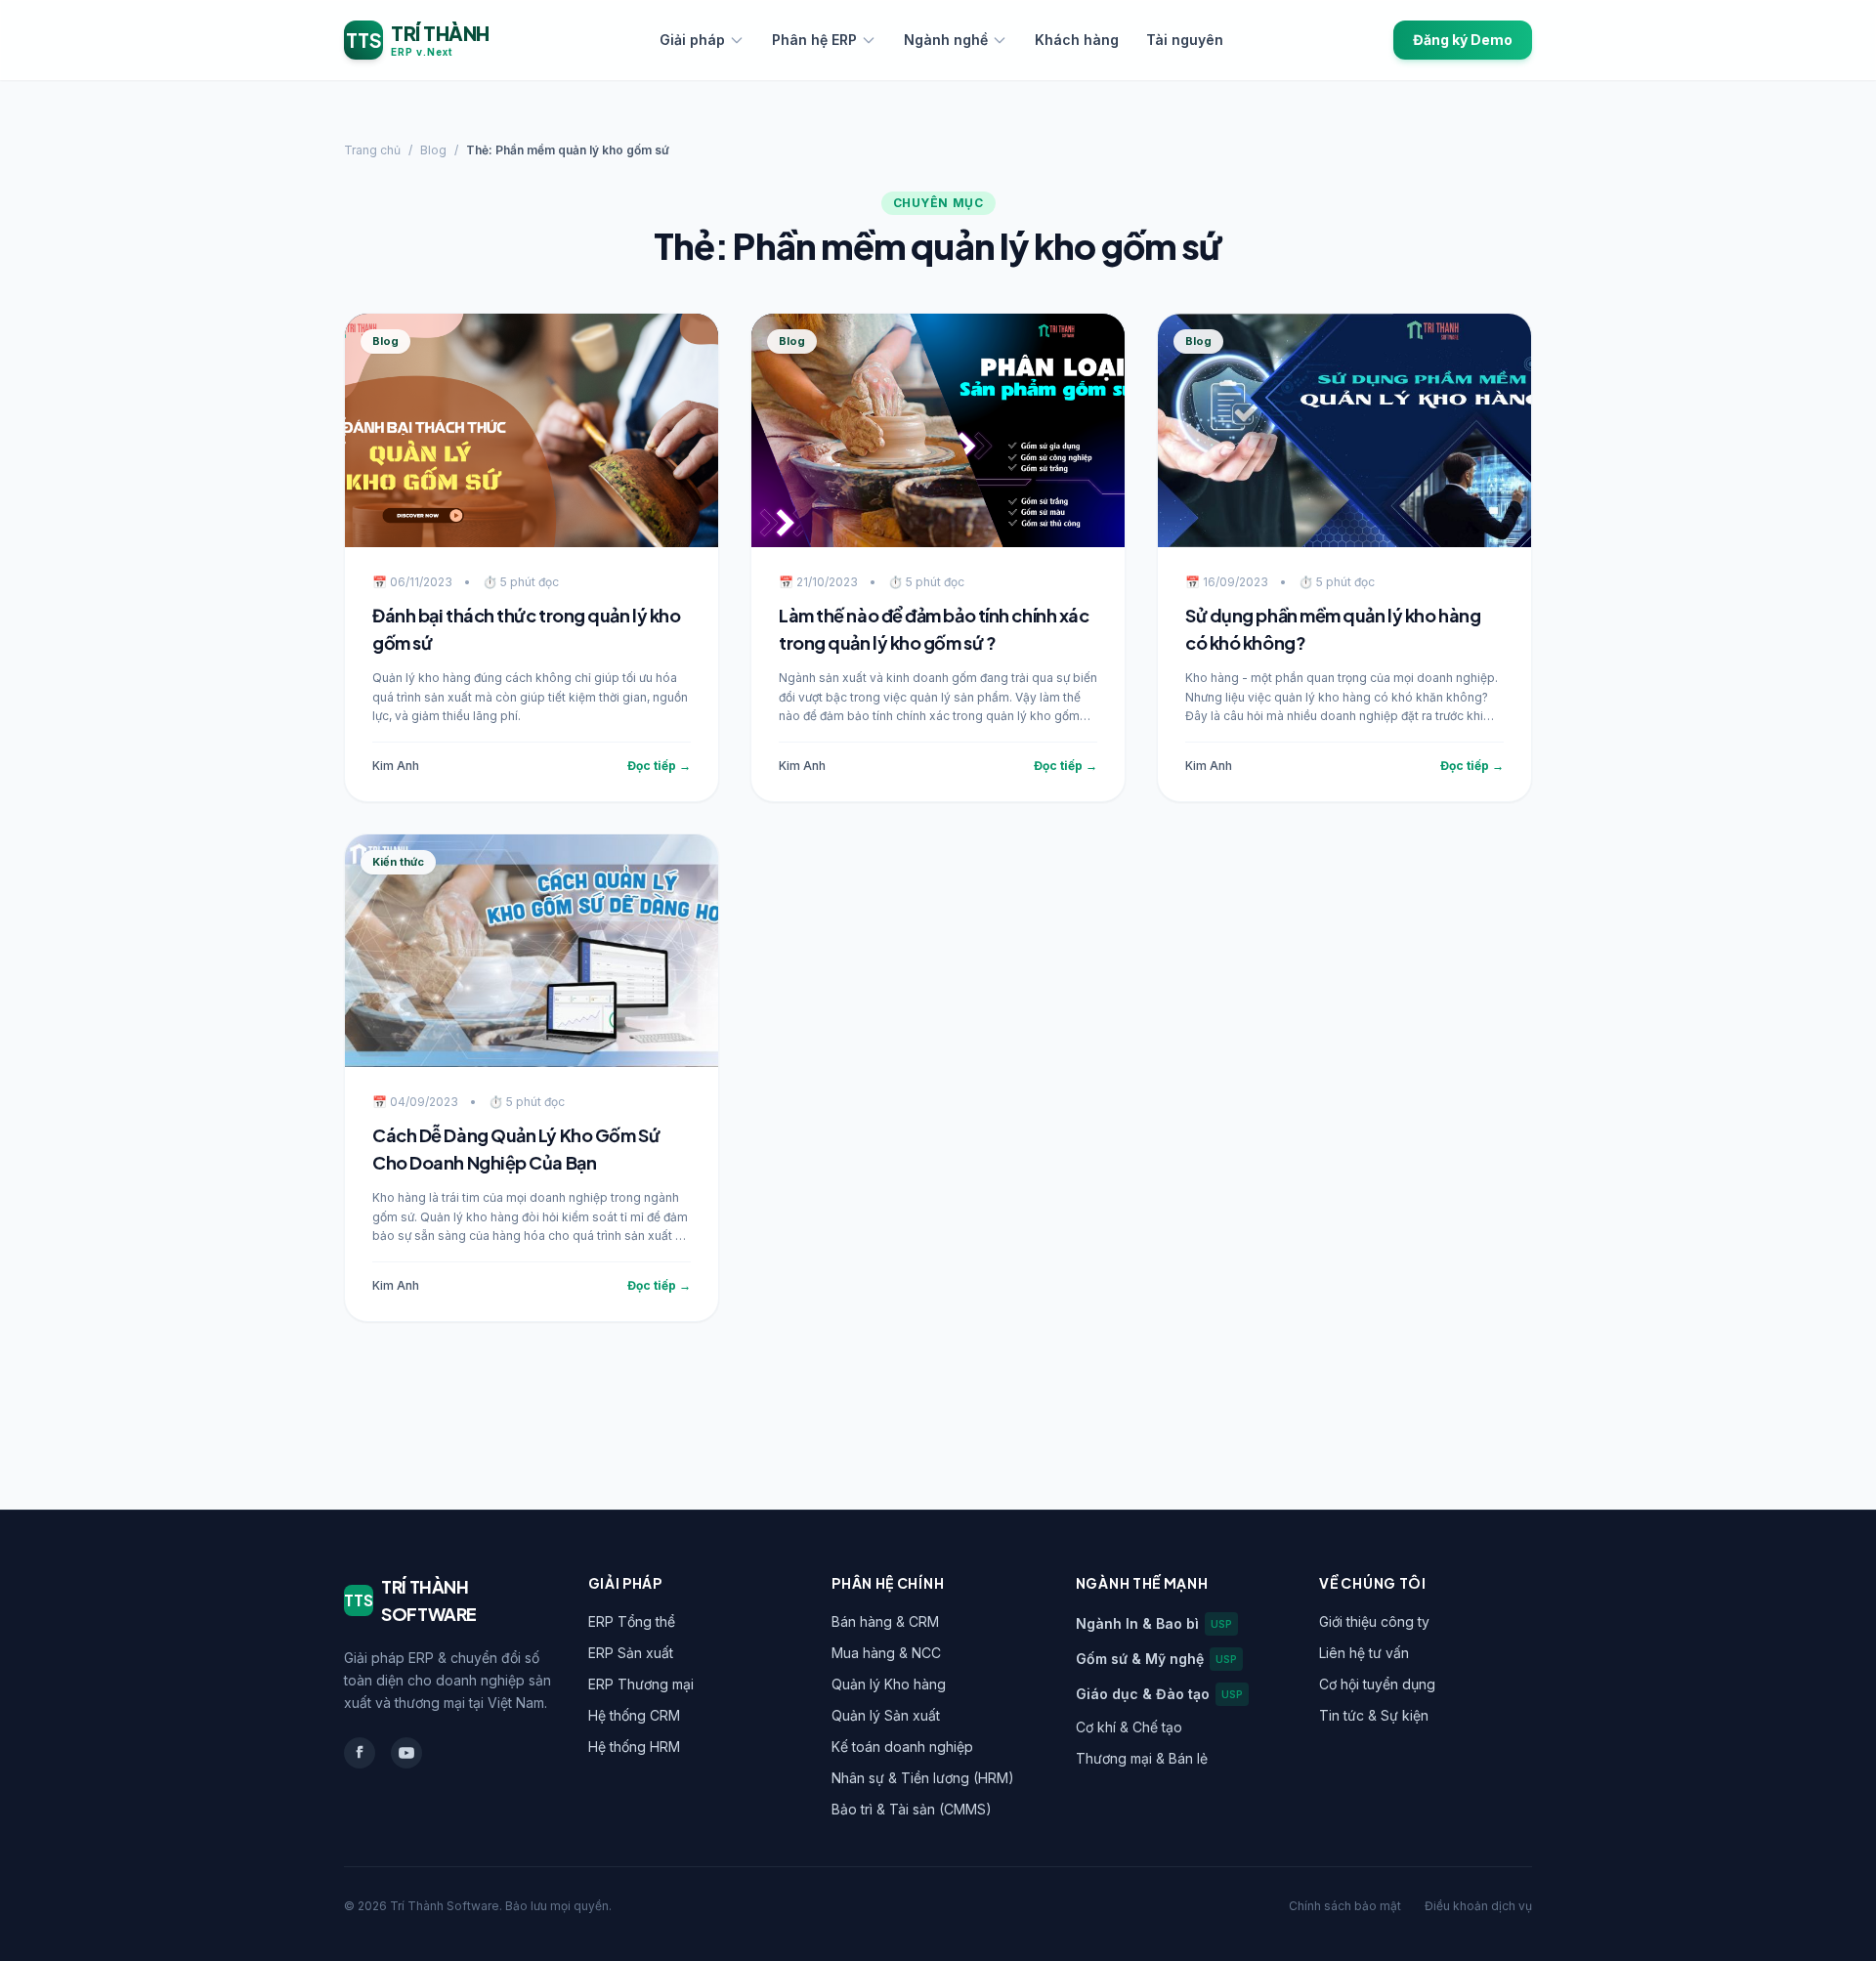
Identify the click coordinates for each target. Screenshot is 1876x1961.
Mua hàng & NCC (886, 1653)
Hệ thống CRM (634, 1715)
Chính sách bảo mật (1345, 1906)
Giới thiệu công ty (1374, 1621)
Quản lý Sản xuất (886, 1715)
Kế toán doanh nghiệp (902, 1747)
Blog (433, 150)
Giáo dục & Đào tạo (1159, 1694)
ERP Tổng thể (632, 1621)
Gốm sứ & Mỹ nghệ (1156, 1659)
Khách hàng (1077, 40)
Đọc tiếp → (659, 766)
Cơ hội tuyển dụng (1377, 1684)
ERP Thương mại (641, 1684)
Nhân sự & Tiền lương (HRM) (923, 1778)
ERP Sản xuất (631, 1653)
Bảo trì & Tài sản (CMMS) (912, 1809)
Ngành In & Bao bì (1154, 1623)
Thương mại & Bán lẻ (1142, 1758)
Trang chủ (372, 150)
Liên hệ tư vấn (1364, 1653)
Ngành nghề (946, 40)
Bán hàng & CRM (885, 1621)
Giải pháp (692, 40)
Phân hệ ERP (814, 40)
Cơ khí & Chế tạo (1129, 1727)
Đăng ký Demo (1463, 40)
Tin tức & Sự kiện (1374, 1715)
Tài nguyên (1185, 40)
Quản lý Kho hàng (889, 1684)
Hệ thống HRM (634, 1747)
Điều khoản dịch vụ (1478, 1906)
